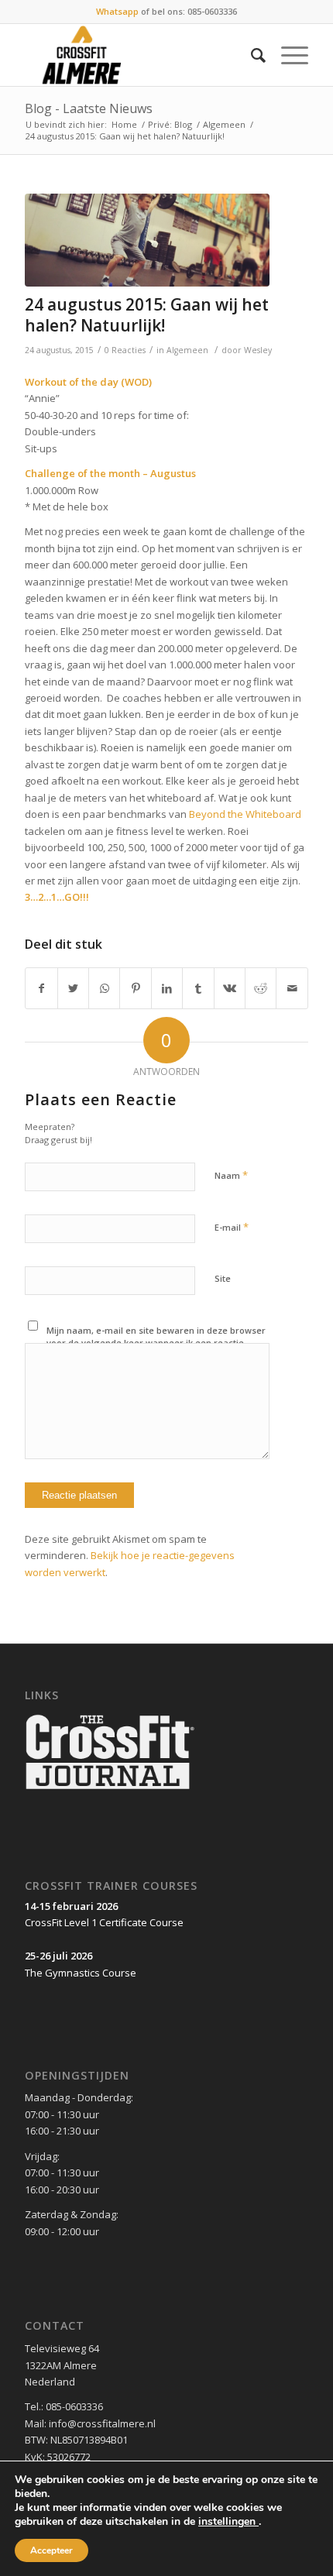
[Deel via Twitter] (73, 988)
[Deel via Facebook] (41, 988)
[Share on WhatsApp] (104, 988)
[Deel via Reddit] (261, 988)
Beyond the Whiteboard (245, 814)
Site (223, 1278)
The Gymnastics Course (81, 1973)
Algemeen (224, 124)
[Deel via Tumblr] (198, 988)
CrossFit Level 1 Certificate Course (104, 1922)
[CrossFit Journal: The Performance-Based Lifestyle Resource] (110, 1791)
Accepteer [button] (51, 2550)
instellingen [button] (228, 2521)
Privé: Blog (170, 124)
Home (124, 124)
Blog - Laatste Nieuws (89, 108)
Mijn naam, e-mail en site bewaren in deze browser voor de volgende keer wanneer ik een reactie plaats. (156, 1343)
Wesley (258, 350)
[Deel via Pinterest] (135, 988)
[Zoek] (251, 55)
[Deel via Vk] (230, 988)
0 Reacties (125, 350)
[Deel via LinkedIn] (167, 988)
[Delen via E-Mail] (292, 988)
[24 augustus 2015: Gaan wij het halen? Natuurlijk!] (147, 240)
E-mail (232, 1227)
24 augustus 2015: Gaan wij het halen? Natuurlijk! (147, 315)
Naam (231, 1175)
